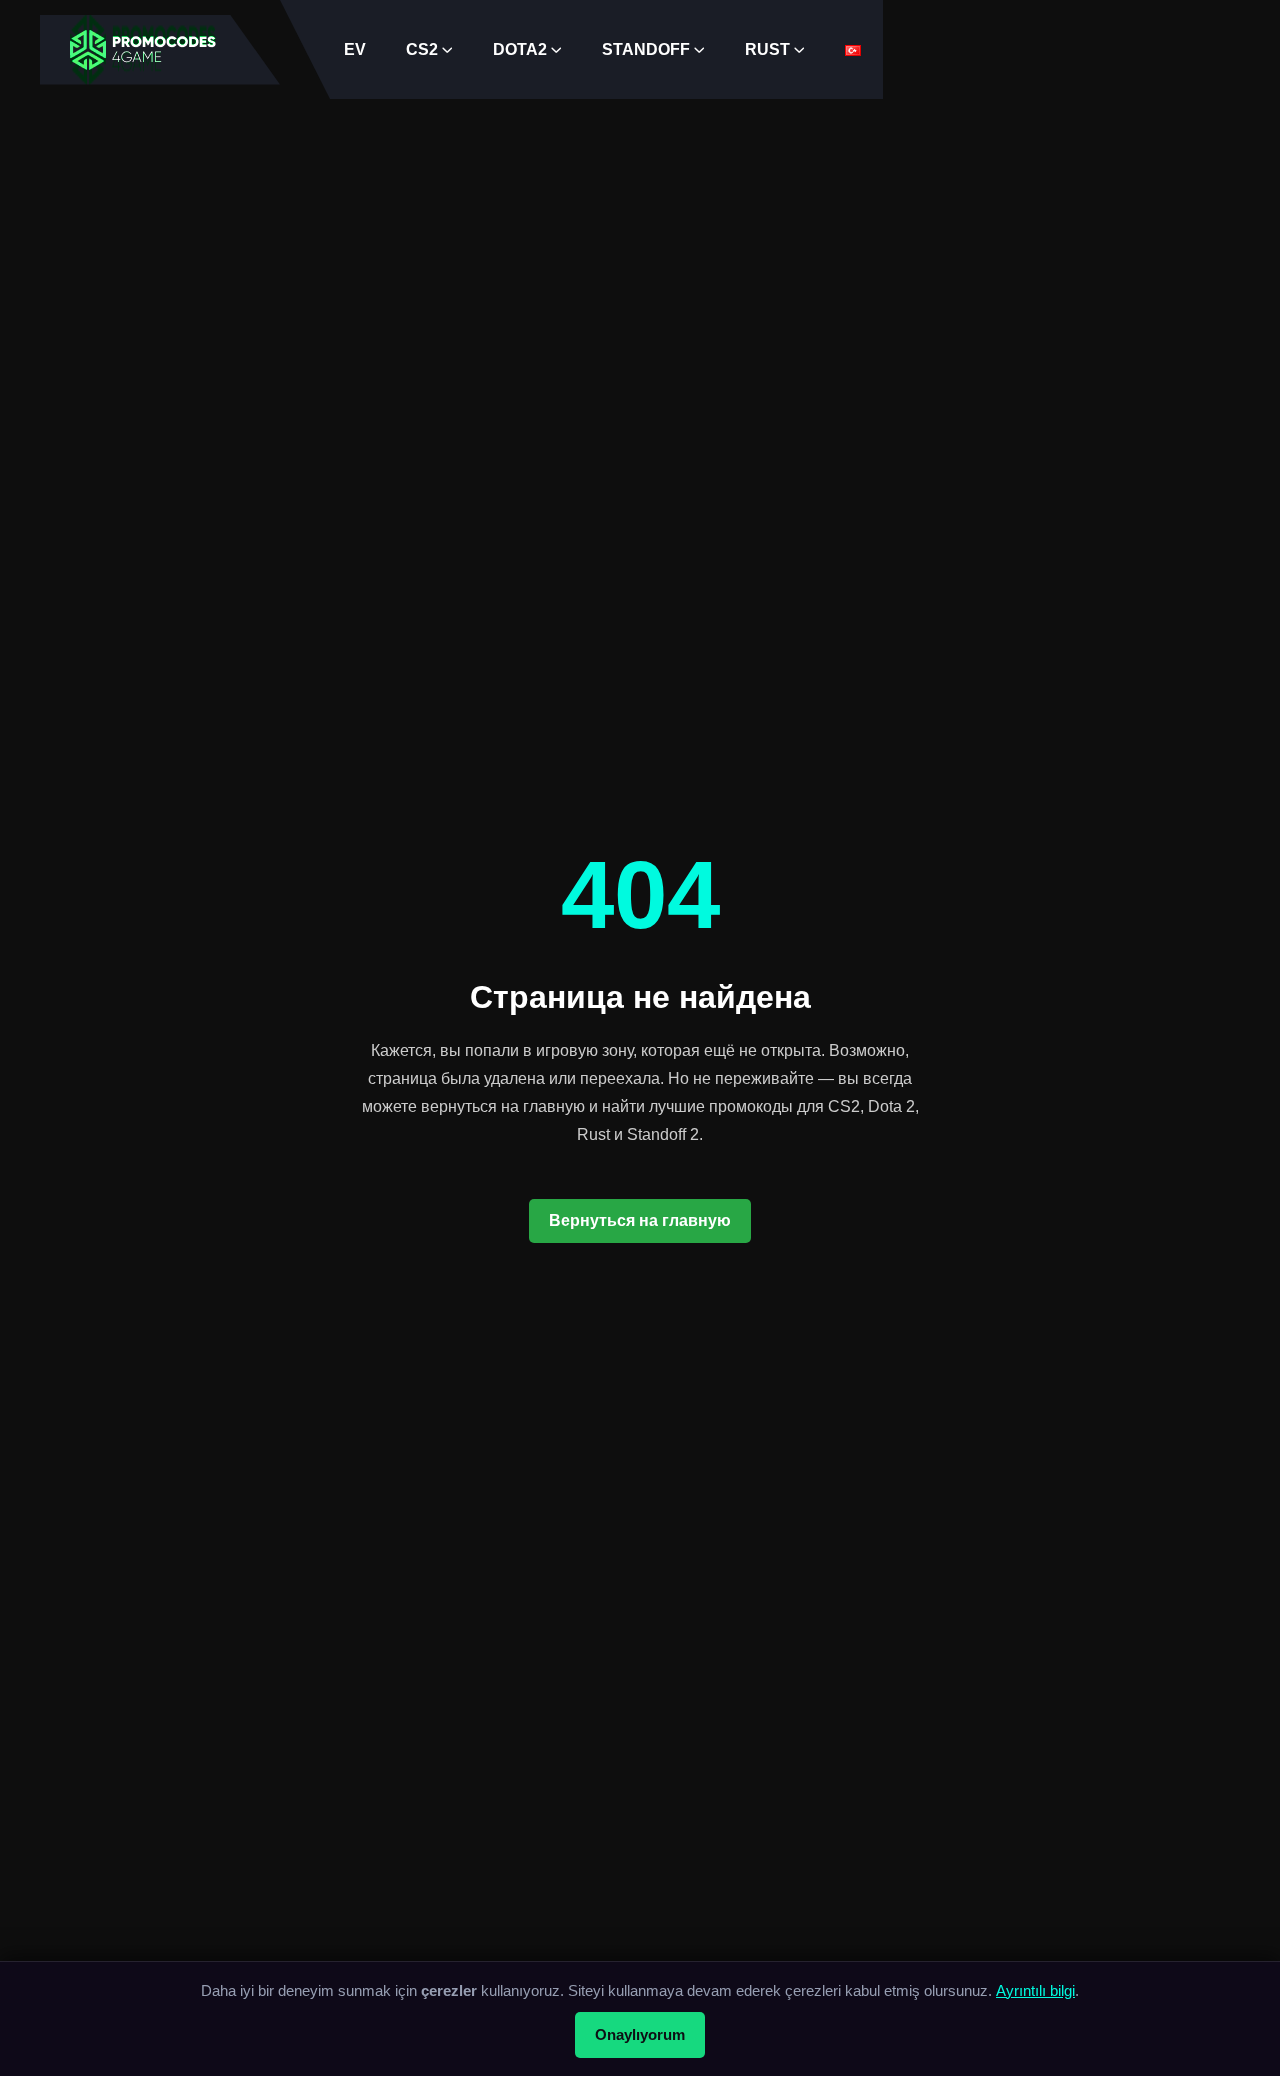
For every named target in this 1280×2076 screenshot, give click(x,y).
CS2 (422, 49)
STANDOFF (646, 49)
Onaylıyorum (640, 2034)
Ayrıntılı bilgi (1035, 1990)
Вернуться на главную (640, 1220)
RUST (767, 49)
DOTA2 (520, 49)
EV (355, 49)
